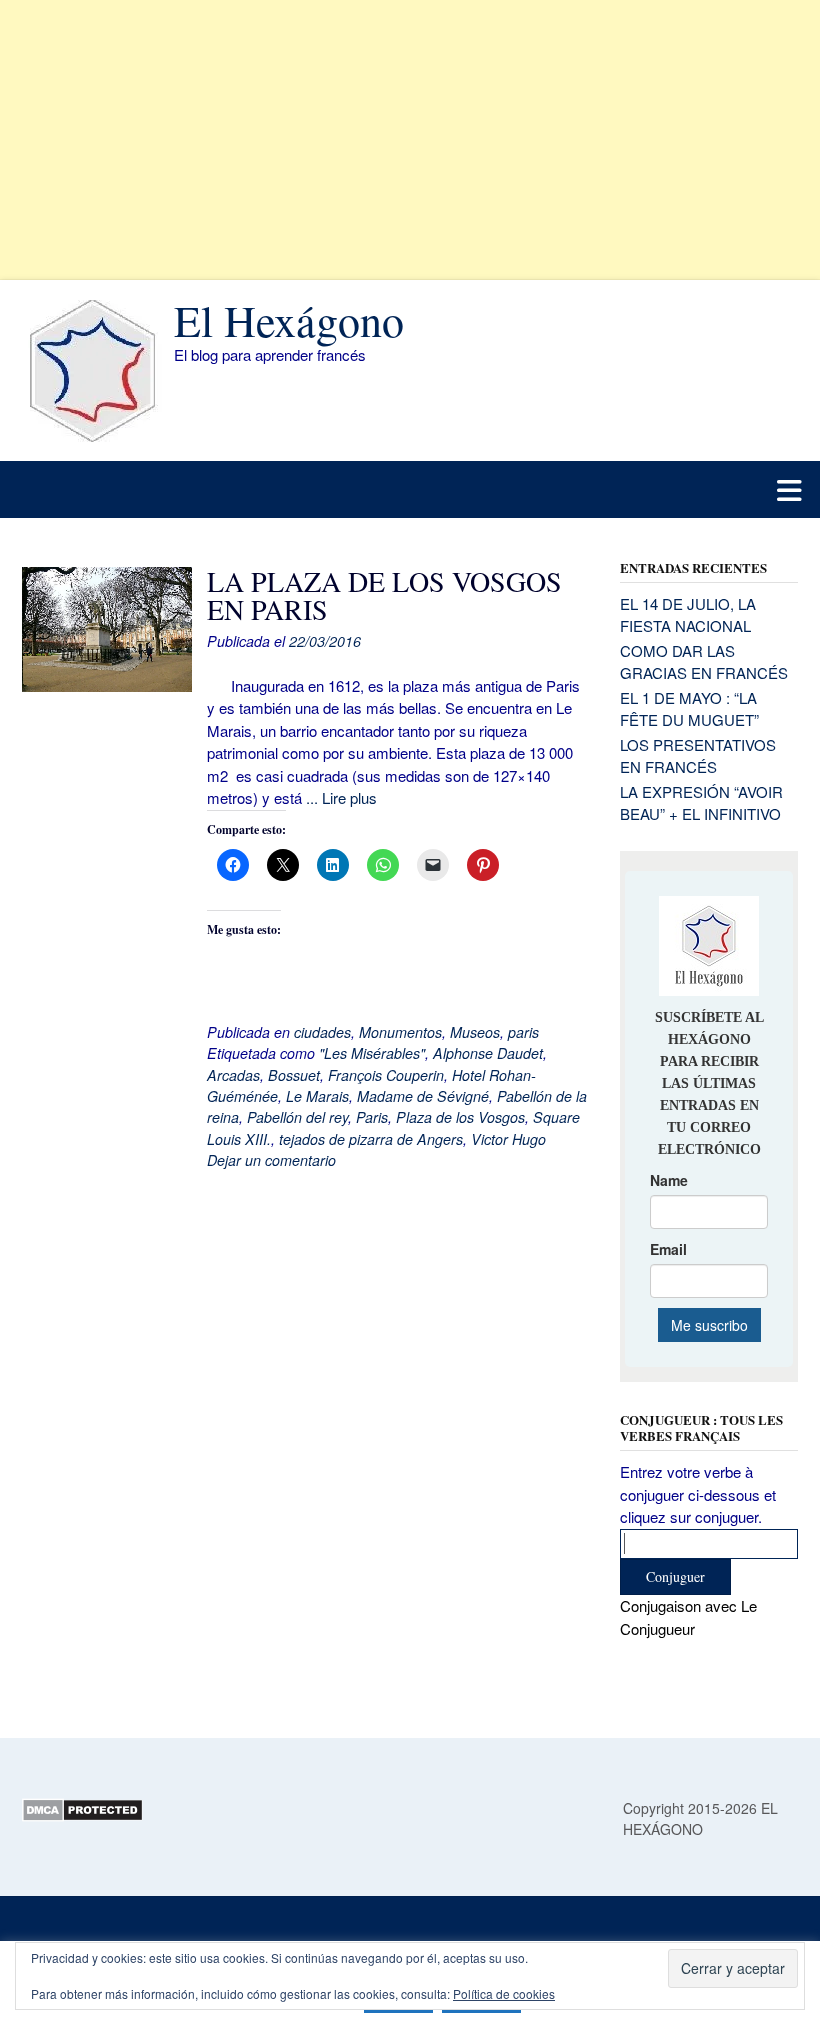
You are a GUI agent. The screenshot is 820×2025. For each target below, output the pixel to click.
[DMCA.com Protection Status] (82, 1816)
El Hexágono (289, 320)
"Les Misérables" (372, 1053)
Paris (372, 1117)
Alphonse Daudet (488, 1053)
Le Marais (317, 1096)
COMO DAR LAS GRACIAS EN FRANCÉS (704, 662)
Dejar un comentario (271, 1160)
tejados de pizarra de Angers (371, 1139)
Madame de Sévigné (423, 1096)
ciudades (322, 1032)
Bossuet (294, 1075)
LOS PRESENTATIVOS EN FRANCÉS (698, 756)
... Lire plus (341, 797)
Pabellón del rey (297, 1117)
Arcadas (233, 1075)
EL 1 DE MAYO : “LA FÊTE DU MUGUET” (689, 709)
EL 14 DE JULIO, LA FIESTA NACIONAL (688, 615)
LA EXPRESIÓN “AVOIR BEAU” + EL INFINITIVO (701, 803)
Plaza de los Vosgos (460, 1117)
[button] (410, 489)
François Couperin (386, 1075)
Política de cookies (504, 1993)
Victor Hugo (508, 1139)
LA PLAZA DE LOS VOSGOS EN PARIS (384, 595)
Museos (475, 1032)
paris (523, 1032)
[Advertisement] (410, 140)
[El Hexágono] (98, 371)
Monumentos (400, 1032)
